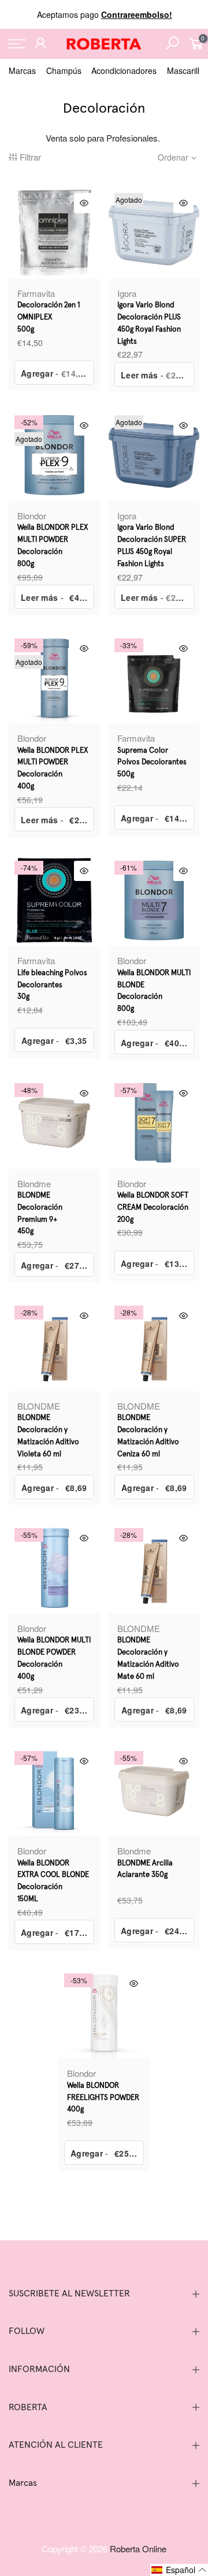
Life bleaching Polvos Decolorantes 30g (52, 985)
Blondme (34, 1183)
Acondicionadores (124, 70)
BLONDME (39, 1406)
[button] (179, 2570)
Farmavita (36, 293)
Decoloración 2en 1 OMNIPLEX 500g (49, 317)
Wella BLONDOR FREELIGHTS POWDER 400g (103, 2098)
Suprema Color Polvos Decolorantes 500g (152, 763)
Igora (127, 293)
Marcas (22, 70)
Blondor (32, 516)
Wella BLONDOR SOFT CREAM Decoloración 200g (153, 1208)
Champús (64, 70)
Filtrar (30, 157)
